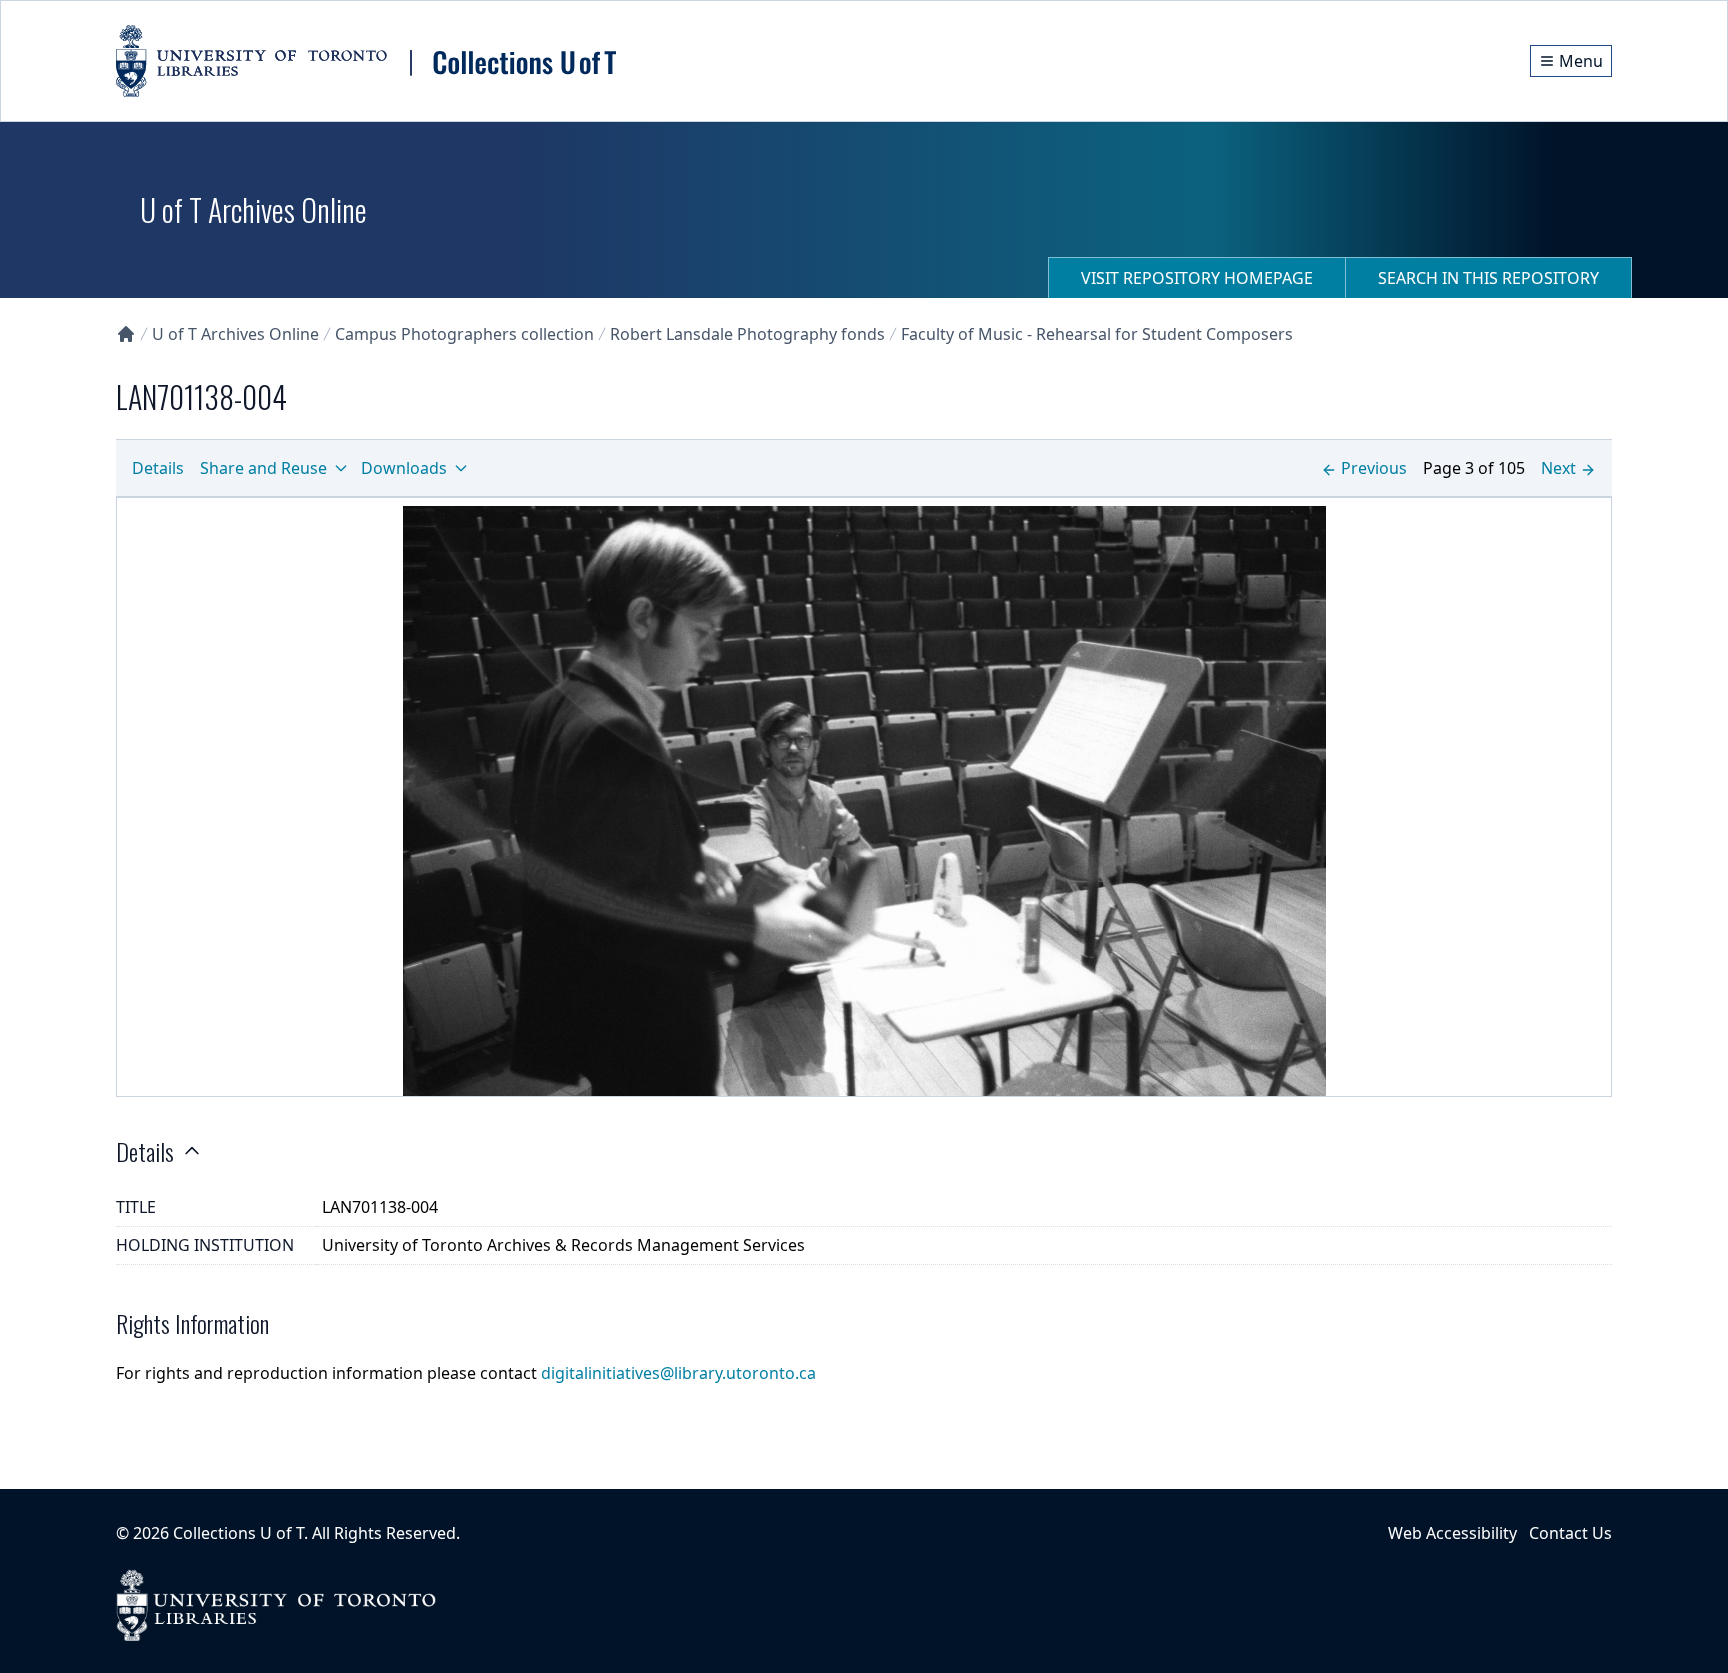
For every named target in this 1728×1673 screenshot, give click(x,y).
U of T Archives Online (235, 334)
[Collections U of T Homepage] (126, 334)
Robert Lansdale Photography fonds (747, 334)
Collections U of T (238, 1533)
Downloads (404, 468)
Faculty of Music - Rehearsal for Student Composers (1097, 334)
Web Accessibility (1452, 1533)
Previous (1374, 468)
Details (158, 468)
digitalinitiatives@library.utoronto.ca (678, 1373)
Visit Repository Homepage (1197, 278)
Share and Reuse (263, 468)
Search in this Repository (1488, 278)
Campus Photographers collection (464, 334)
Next (1558, 468)
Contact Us (1570, 1533)
